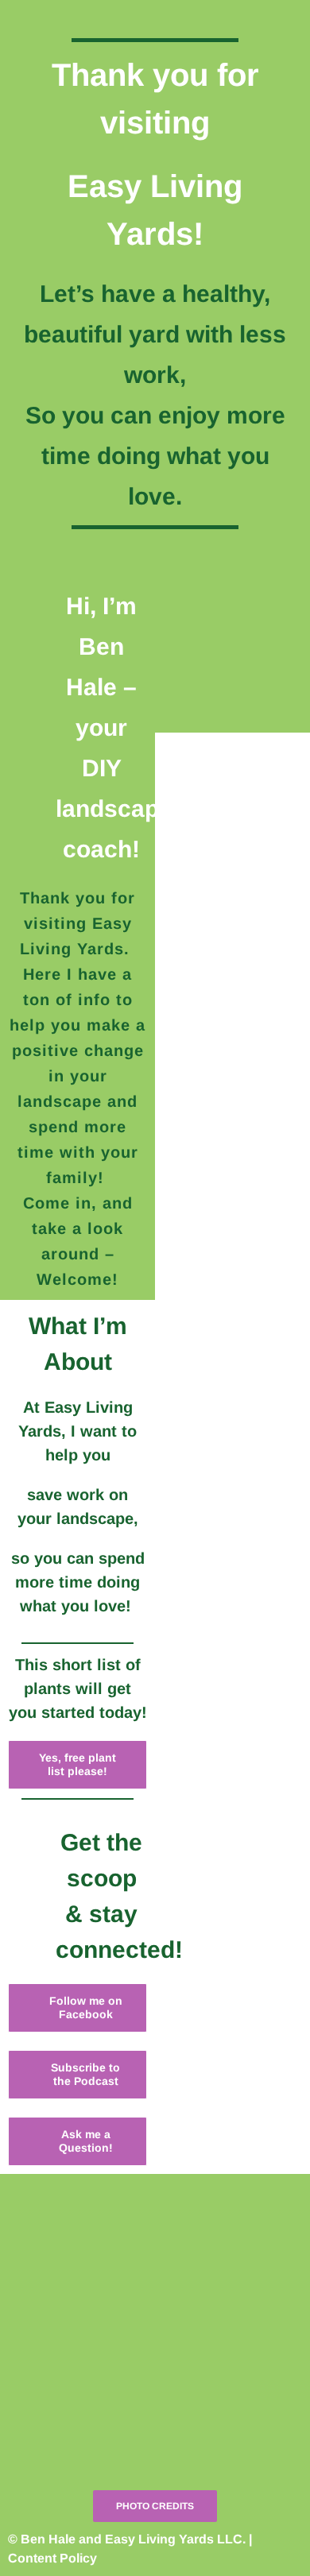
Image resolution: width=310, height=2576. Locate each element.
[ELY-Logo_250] (155, 2259)
